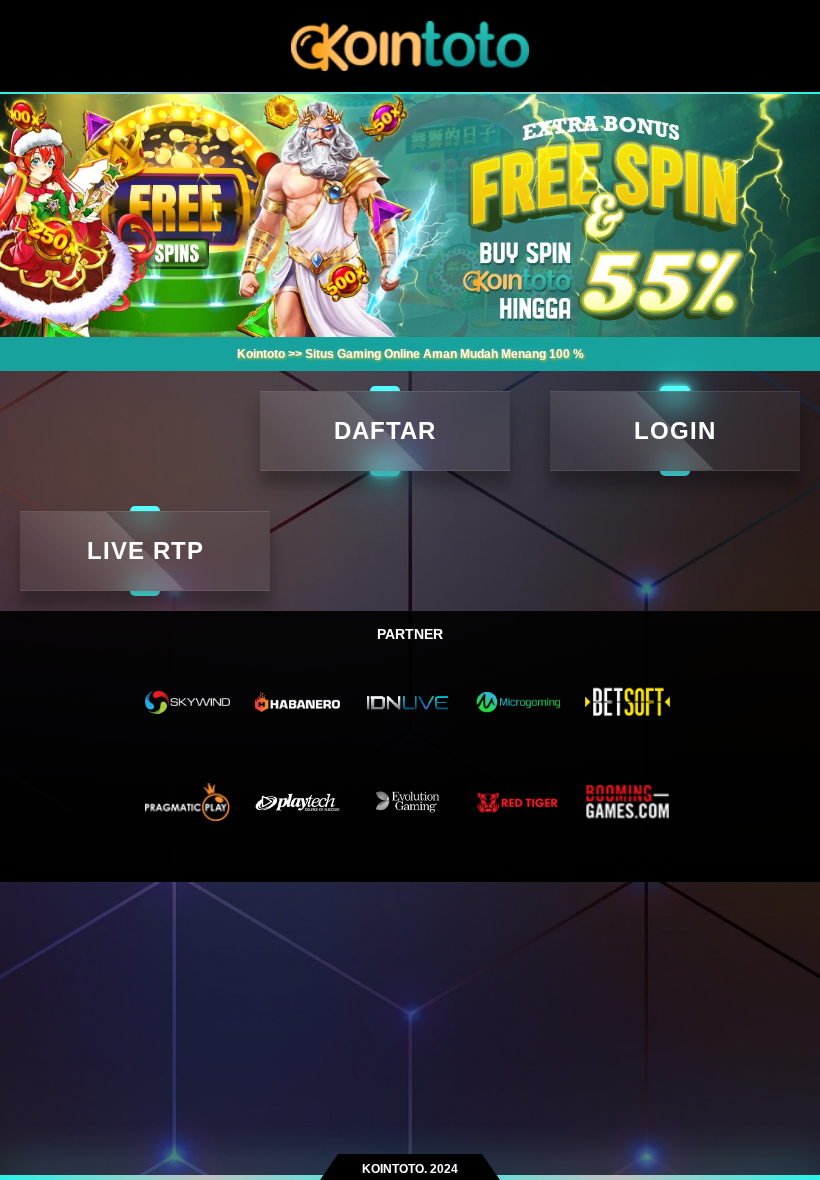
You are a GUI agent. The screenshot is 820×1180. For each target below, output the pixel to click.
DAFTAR (385, 430)
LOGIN (675, 430)
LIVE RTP (145, 550)
